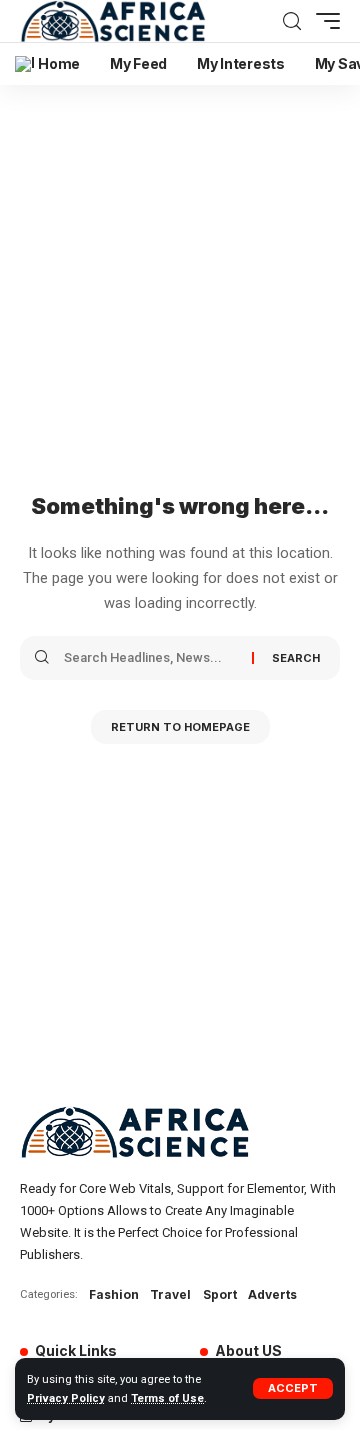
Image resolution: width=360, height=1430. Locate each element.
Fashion (114, 1294)
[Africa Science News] (113, 21)
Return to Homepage (180, 727)
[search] (292, 21)
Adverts (272, 1294)
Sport (220, 1294)
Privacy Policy (66, 1398)
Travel (170, 1294)
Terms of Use (167, 1398)
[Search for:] (150, 658)
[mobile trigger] (323, 21)
